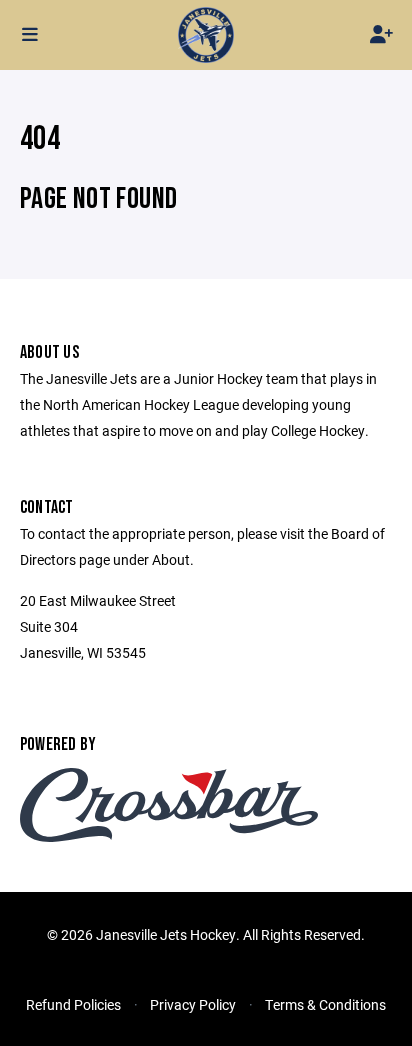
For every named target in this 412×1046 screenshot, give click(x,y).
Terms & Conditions (325, 1004)
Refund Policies (73, 1004)
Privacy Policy (193, 1004)
